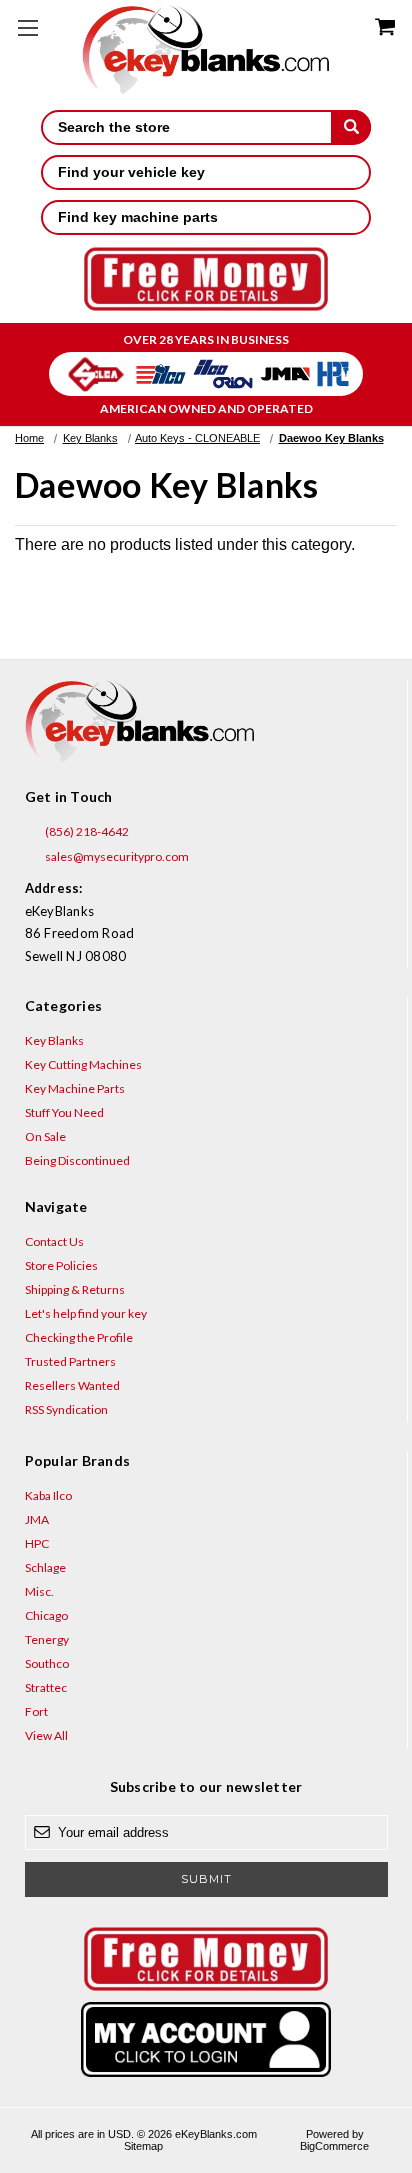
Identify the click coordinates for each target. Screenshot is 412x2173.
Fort (36, 1711)
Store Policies (61, 1265)
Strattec (46, 1687)
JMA (37, 1519)
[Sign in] (206, 2039)
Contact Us (54, 1241)
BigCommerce (334, 2146)
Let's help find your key (86, 1313)
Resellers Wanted (72, 1385)
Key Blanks (54, 1040)
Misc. (39, 1591)
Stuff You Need (64, 1112)
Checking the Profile (79, 1337)
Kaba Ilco (48, 1495)
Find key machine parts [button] (138, 217)
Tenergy (47, 1639)
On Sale (45, 1136)
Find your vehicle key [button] (131, 172)
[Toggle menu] (27, 27)
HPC (37, 1543)
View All (46, 1735)
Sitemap (143, 2146)
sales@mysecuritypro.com (116, 856)
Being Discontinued (77, 1160)
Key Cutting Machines (83, 1064)
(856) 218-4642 (86, 831)
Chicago (46, 1615)
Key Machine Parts (75, 1088)
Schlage (45, 1567)
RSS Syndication (66, 1409)
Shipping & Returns (75, 1289)
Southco (47, 1663)
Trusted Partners (70, 1361)
